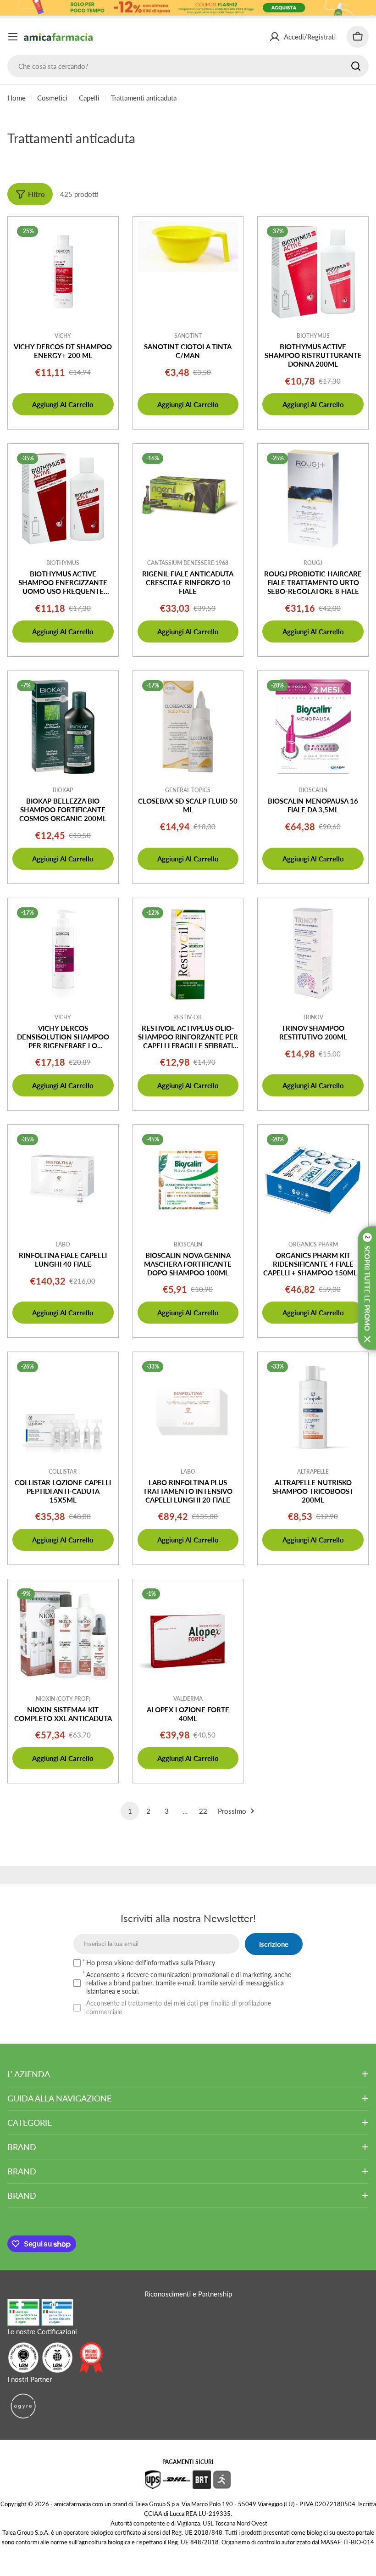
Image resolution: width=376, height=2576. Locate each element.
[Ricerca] (356, 66)
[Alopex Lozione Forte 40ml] (188, 1634)
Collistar (63, 1472)
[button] (367, 1288)
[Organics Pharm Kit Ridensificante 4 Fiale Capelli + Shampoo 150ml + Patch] (313, 1180)
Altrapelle (313, 1472)
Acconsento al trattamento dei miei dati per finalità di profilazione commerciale (179, 2007)
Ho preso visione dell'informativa (151, 1963)
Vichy (63, 336)
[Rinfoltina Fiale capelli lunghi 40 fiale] (63, 1180)
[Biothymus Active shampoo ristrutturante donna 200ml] (313, 272)
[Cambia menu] (13, 37)
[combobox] (188, 66)
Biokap (63, 790)
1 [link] (130, 1811)
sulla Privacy (198, 1963)
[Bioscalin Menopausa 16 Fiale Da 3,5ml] (313, 726)
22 (203, 1811)
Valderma (188, 1699)
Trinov (313, 1017)
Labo (63, 1244)
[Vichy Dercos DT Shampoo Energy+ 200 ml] (63, 272)
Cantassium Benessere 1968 (188, 563)
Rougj (313, 563)
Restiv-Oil (188, 1017)
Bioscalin (313, 790)
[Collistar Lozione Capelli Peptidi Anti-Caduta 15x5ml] (63, 1407)
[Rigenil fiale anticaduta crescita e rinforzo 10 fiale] (188, 499)
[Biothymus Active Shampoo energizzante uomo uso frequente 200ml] (63, 499)
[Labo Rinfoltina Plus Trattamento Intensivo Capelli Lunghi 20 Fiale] (188, 1407)
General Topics (188, 790)
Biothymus (313, 336)
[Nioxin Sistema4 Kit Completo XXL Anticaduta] (63, 1634)
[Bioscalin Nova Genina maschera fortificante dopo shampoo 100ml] (188, 1180)
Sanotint (188, 336)
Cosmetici (52, 98)
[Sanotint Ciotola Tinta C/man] (188, 272)
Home (17, 98)
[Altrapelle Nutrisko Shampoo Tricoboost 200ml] (313, 1407)
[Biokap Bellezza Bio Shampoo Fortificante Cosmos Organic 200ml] (63, 726)
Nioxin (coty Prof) (63, 1699)
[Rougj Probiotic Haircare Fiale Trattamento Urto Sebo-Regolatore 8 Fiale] (313, 499)
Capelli (89, 98)
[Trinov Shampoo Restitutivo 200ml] (313, 953)
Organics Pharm (313, 1244)
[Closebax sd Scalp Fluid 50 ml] (188, 726)
